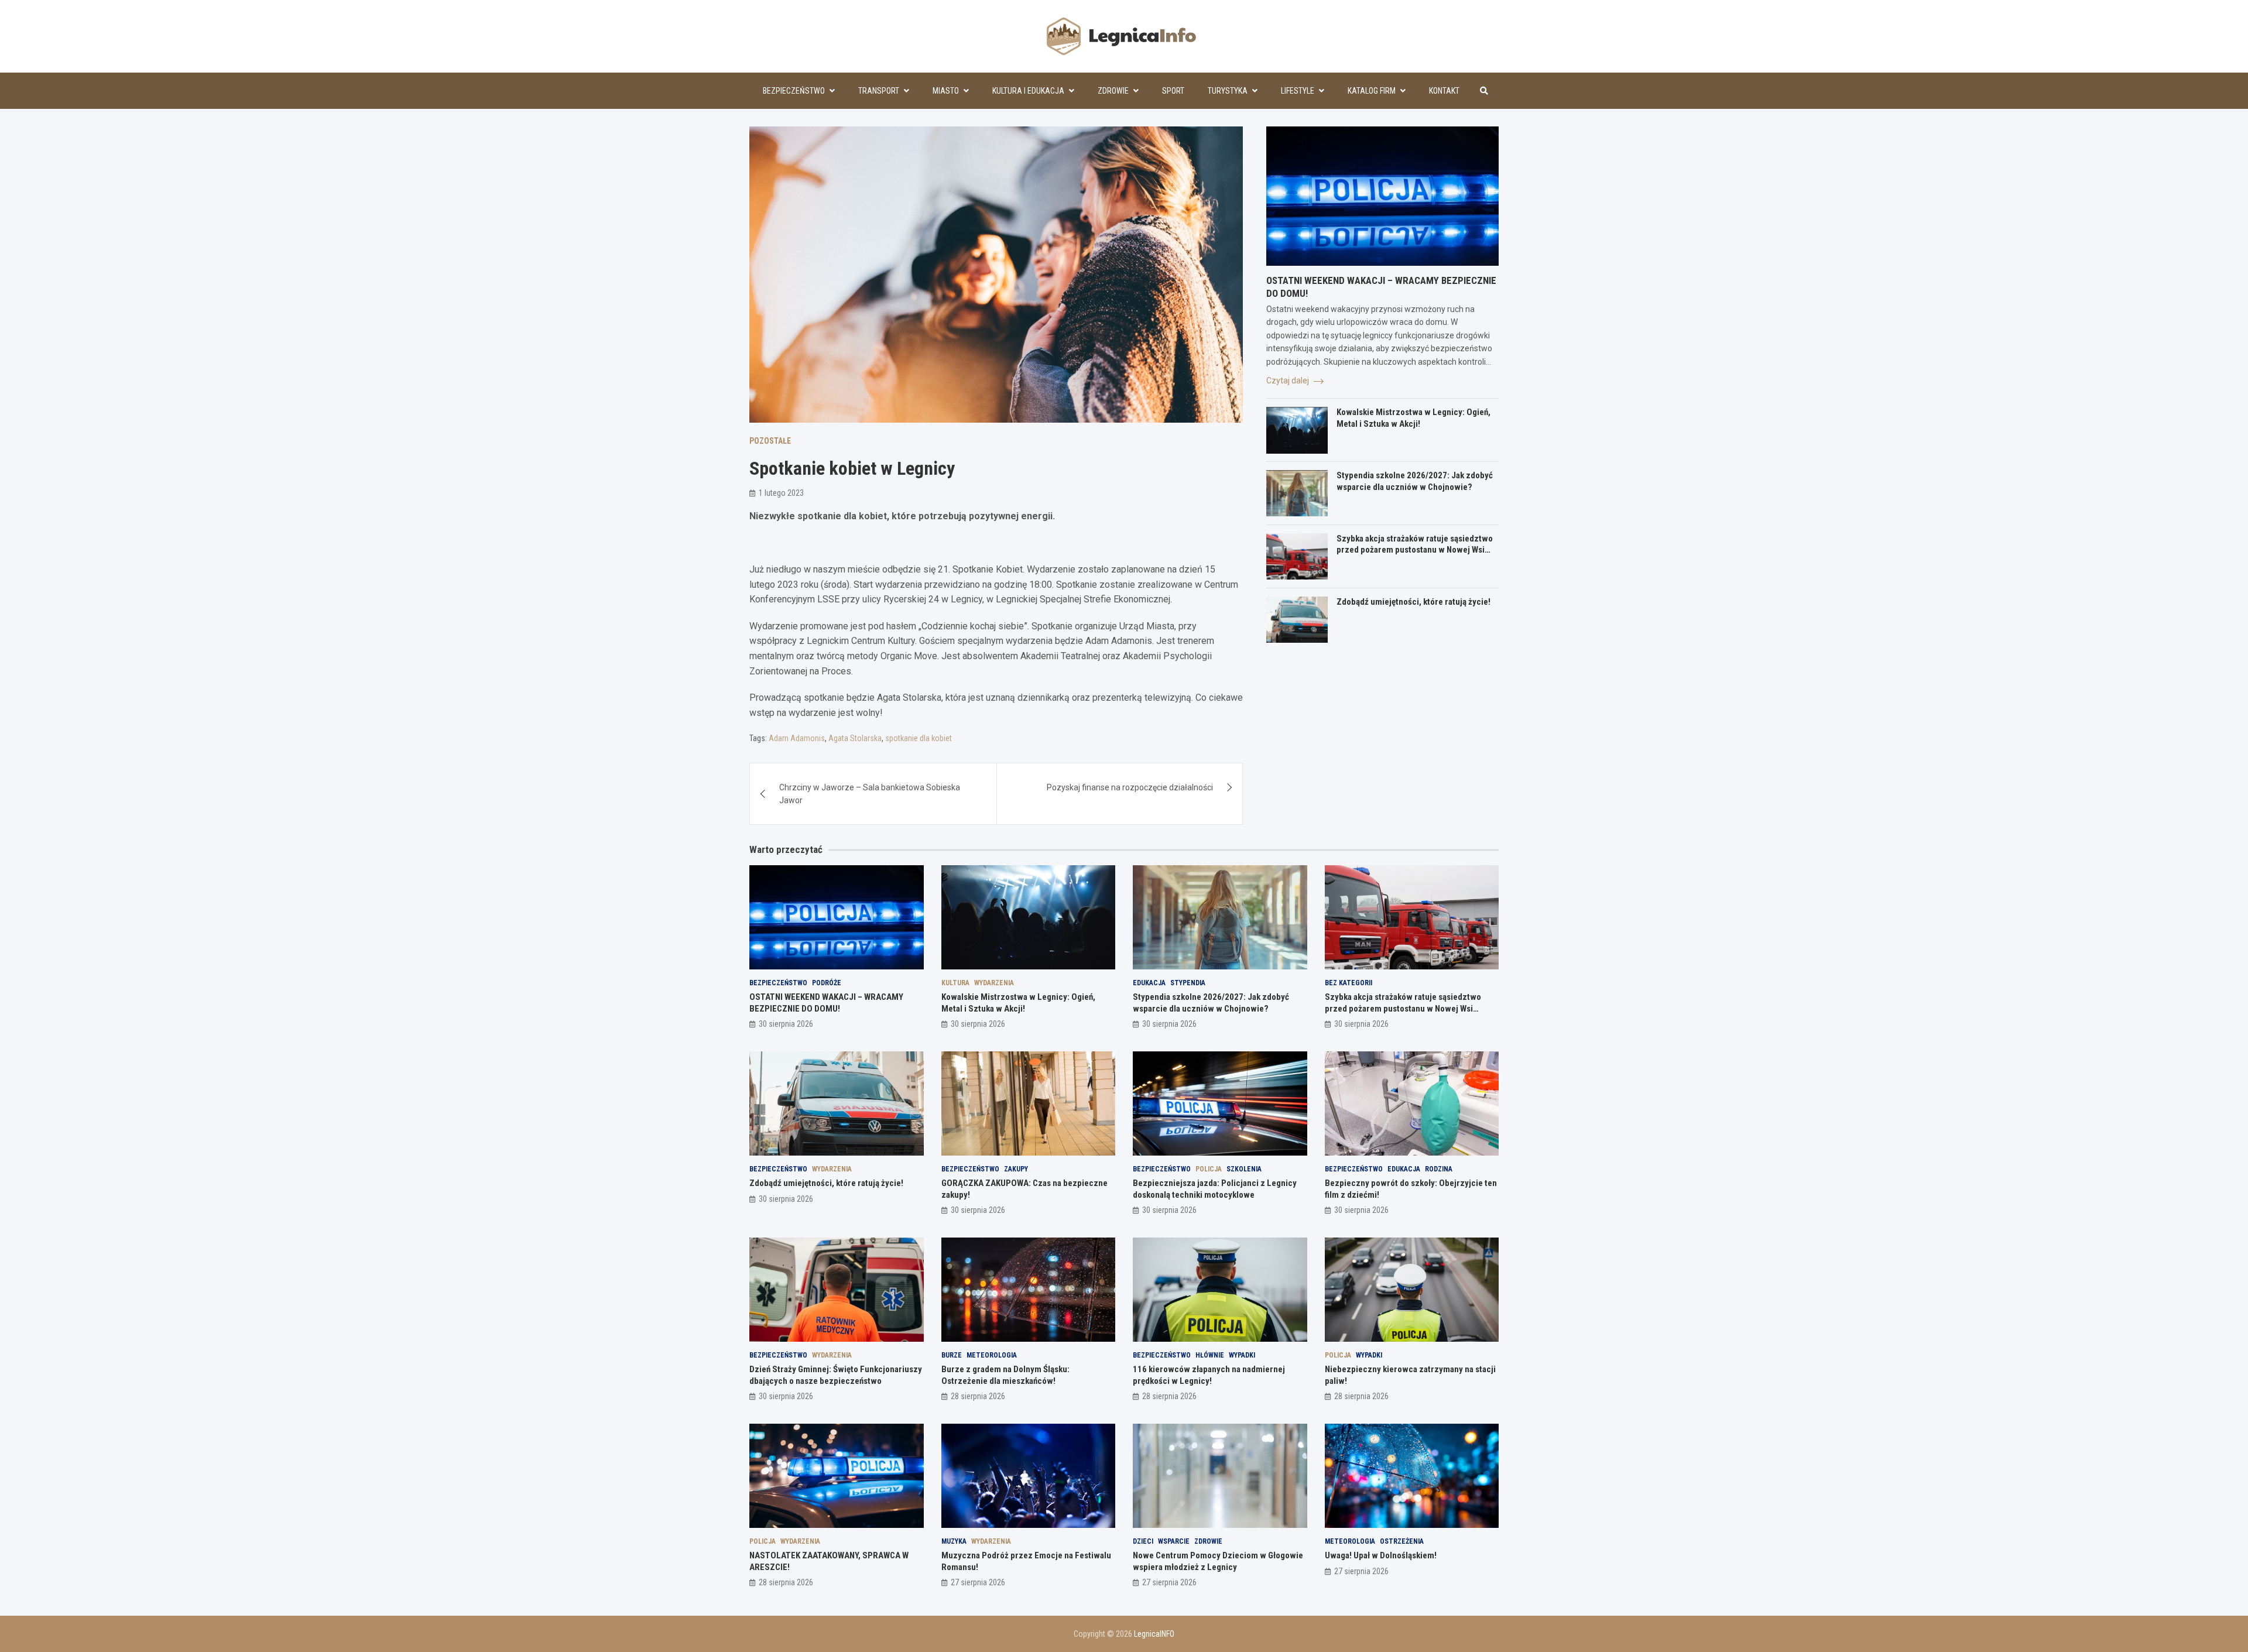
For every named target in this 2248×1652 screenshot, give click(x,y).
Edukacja (1149, 983)
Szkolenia (1244, 1169)
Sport (1173, 91)
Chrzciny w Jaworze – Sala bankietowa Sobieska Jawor (870, 794)
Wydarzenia (994, 983)
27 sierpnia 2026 (978, 1582)
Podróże (827, 983)
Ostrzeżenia (1402, 1541)
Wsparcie (1174, 1541)
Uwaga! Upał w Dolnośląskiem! (1381, 1555)
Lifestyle (1298, 91)
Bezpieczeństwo (794, 91)
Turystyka (1228, 91)
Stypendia (1188, 983)
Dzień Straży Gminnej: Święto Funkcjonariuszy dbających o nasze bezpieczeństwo (836, 1375)
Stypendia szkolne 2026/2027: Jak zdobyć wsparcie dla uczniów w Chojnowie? (1415, 482)
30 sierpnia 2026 (786, 1024)
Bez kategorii (1349, 983)
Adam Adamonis (797, 738)
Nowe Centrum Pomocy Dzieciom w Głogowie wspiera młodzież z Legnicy (1218, 1561)
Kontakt (1444, 91)
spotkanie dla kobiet (919, 738)
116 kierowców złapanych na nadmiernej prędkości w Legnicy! (1209, 1375)
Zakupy (1016, 1169)
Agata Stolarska (855, 738)
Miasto (946, 91)
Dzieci (1143, 1541)
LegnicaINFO (1154, 1634)
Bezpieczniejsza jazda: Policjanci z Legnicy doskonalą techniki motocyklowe (1215, 1189)
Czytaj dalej (1289, 381)
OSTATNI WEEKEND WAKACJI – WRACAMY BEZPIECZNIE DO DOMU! (826, 1003)
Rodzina (1439, 1169)
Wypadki (1242, 1355)
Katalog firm (1372, 91)
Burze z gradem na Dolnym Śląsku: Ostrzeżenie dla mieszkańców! (1005, 1375)
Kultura (955, 983)
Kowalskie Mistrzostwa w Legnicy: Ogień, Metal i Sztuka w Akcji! (1413, 419)
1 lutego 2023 (781, 493)
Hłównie (1210, 1355)
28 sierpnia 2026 (978, 1396)
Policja (1209, 1169)
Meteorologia (992, 1355)
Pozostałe (770, 441)
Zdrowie (1113, 91)
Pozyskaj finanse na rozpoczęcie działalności (1130, 787)
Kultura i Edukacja (1028, 91)
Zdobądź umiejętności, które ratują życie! (1413, 602)
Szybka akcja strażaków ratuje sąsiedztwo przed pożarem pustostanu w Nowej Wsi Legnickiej (1415, 550)
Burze (952, 1355)
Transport (879, 91)
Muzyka (954, 1541)
